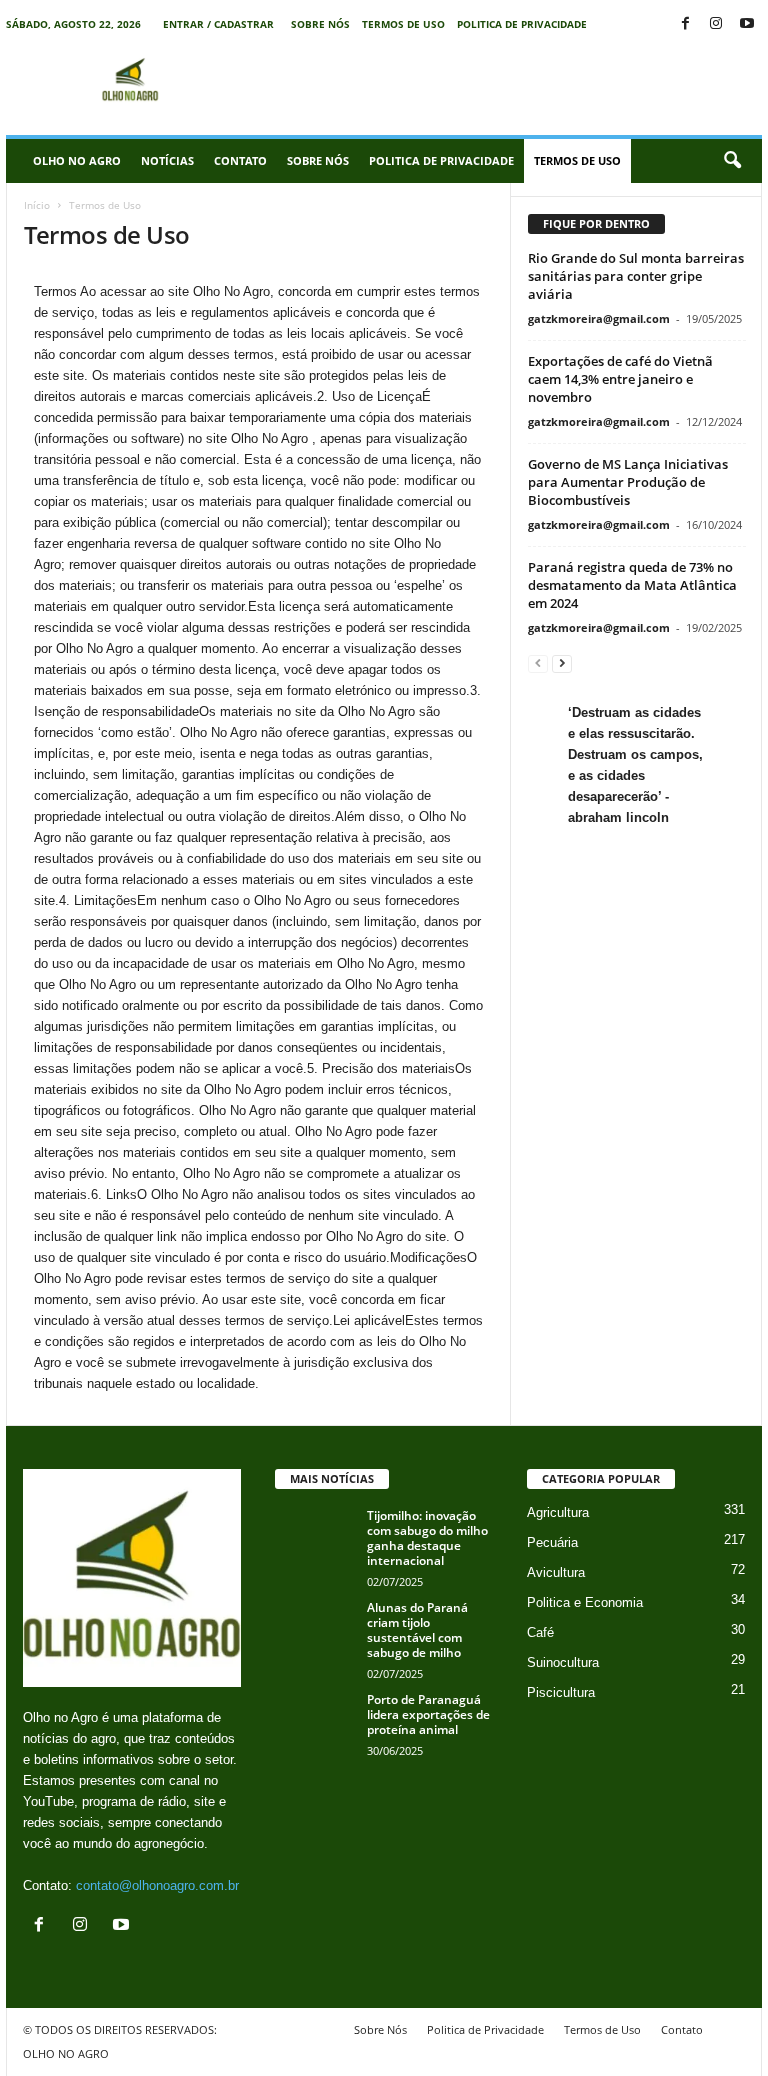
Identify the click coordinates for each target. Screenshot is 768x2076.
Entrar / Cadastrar (218, 24)
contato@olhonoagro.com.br (157, 1885)
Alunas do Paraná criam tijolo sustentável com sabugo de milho (417, 1630)
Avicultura (556, 1572)
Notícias (167, 160)
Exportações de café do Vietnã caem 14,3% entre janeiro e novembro (620, 379)
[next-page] (562, 662)
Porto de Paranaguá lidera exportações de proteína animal (428, 1714)
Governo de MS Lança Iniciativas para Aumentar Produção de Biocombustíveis (628, 482)
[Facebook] (685, 24)
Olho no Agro (77, 160)
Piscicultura (561, 1692)
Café (540, 1632)
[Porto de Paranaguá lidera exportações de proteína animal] (315, 1722)
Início (37, 205)
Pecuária (552, 1542)
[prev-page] (538, 662)
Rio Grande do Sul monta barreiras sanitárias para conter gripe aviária (636, 276)
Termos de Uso (403, 24)
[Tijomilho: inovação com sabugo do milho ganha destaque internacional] (315, 1538)
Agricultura (558, 1512)
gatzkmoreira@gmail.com (599, 318)
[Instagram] (716, 24)
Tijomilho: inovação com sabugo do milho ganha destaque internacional (427, 1538)
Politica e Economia (585, 1602)
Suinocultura (563, 1662)
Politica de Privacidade (522, 24)
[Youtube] (747, 24)
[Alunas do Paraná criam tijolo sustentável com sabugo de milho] (315, 1630)
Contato (240, 160)
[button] (732, 161)
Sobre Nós (320, 24)
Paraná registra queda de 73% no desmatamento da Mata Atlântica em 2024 (632, 585)
